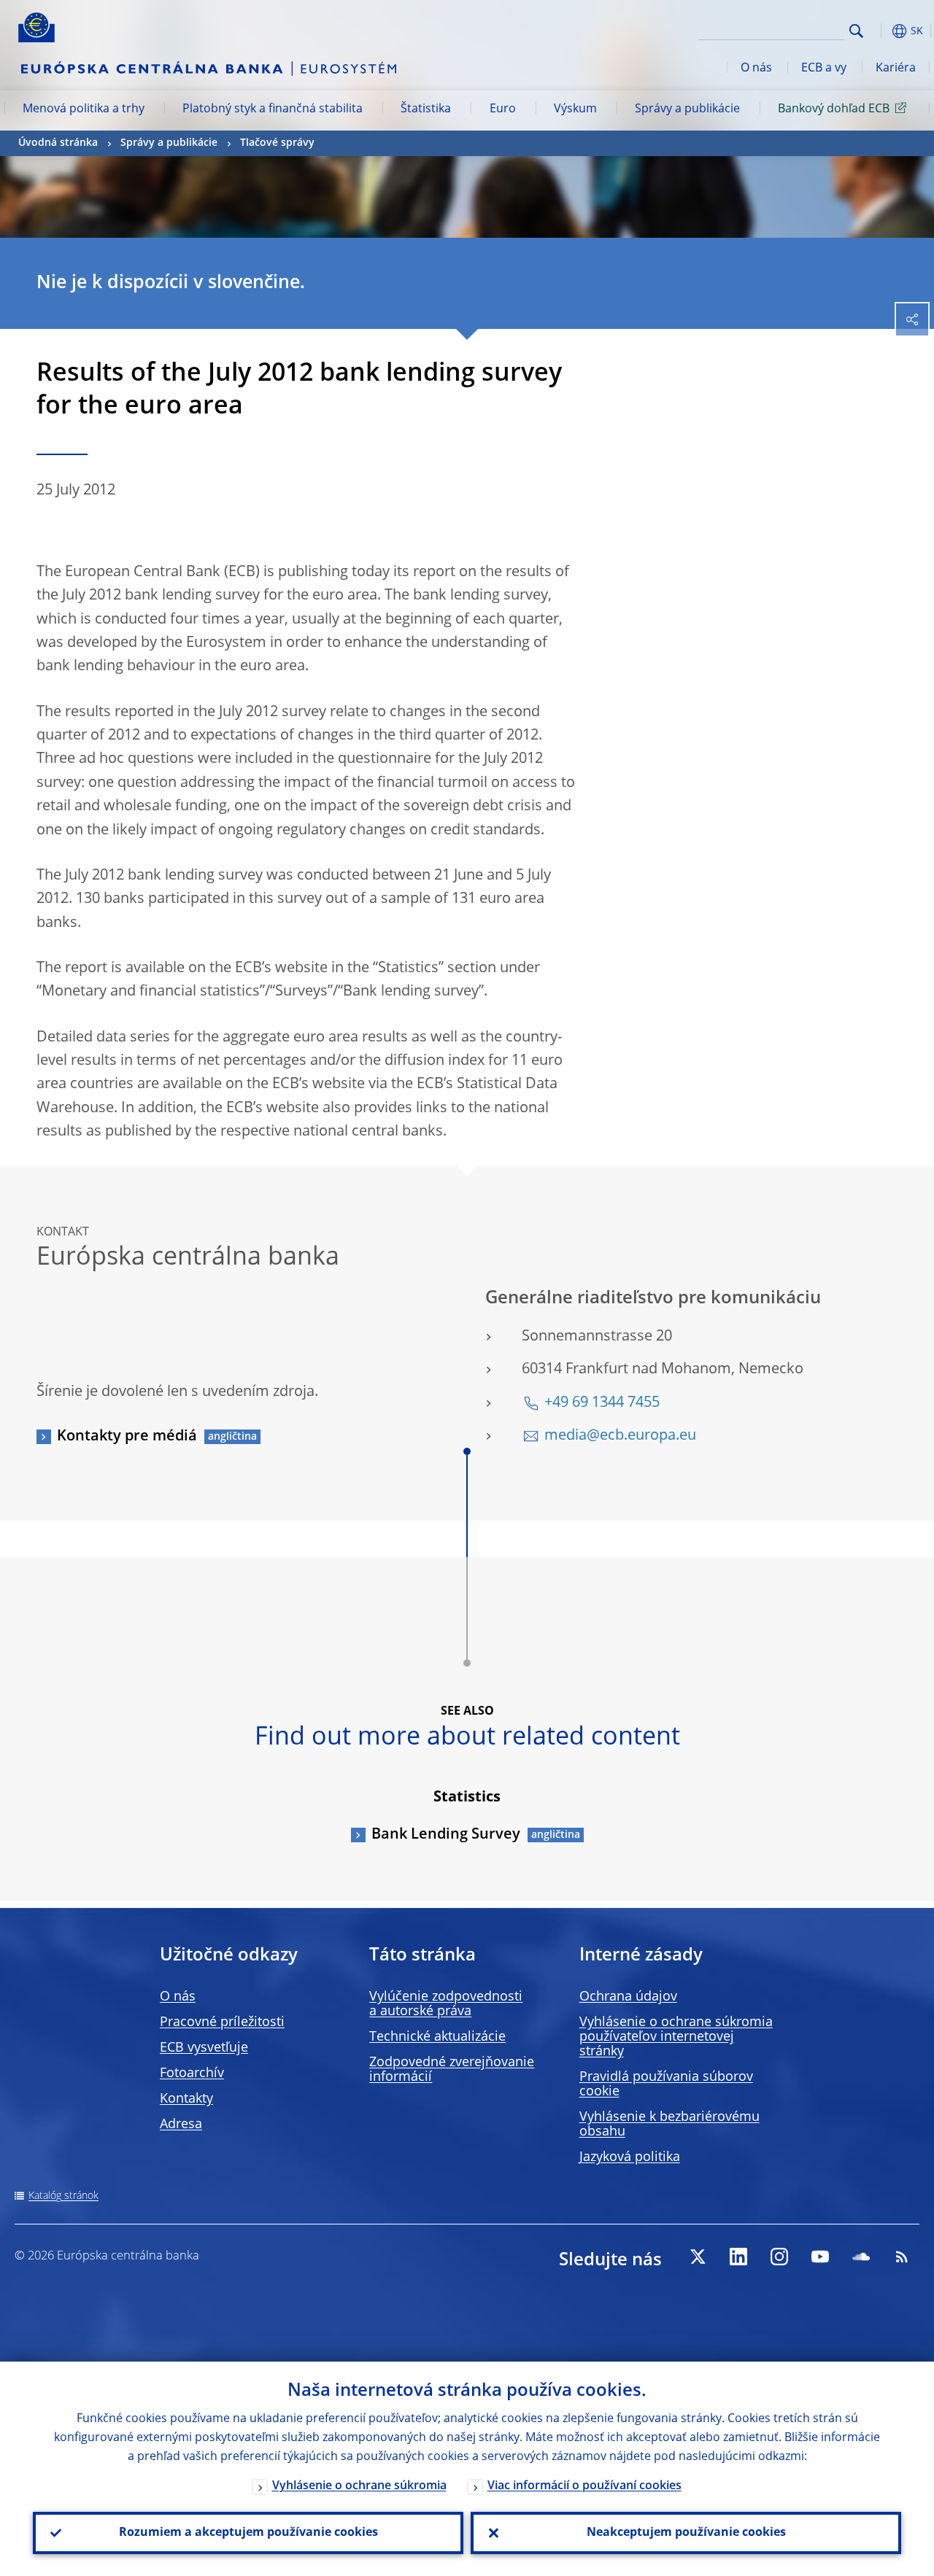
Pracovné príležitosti (222, 2022)
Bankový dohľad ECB (834, 109)
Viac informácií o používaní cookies (584, 2486)
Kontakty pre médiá (127, 1437)
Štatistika (426, 109)
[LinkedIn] (738, 2257)
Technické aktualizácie (437, 2037)
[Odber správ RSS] (902, 2257)
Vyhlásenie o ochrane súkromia (359, 2486)
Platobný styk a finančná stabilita (273, 109)
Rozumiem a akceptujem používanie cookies (248, 2533)
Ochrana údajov (628, 1997)
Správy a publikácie (687, 109)
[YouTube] (820, 2257)
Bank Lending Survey (446, 1835)
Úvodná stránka (58, 143)
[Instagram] (779, 2257)
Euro (503, 109)
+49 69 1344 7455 (602, 1403)
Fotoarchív (192, 2073)
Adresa (181, 2125)
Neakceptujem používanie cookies (686, 2533)
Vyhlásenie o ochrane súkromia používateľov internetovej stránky (676, 2037)
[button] (879, 31)
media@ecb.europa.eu (620, 1436)
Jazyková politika (630, 2157)
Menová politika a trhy (84, 109)
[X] (698, 2257)
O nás (756, 69)
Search (856, 31)
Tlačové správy (277, 143)
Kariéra (896, 69)
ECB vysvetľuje (204, 2048)
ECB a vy (824, 69)
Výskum (575, 109)
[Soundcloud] (861, 2257)
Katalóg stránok (63, 2196)
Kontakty (186, 2099)
